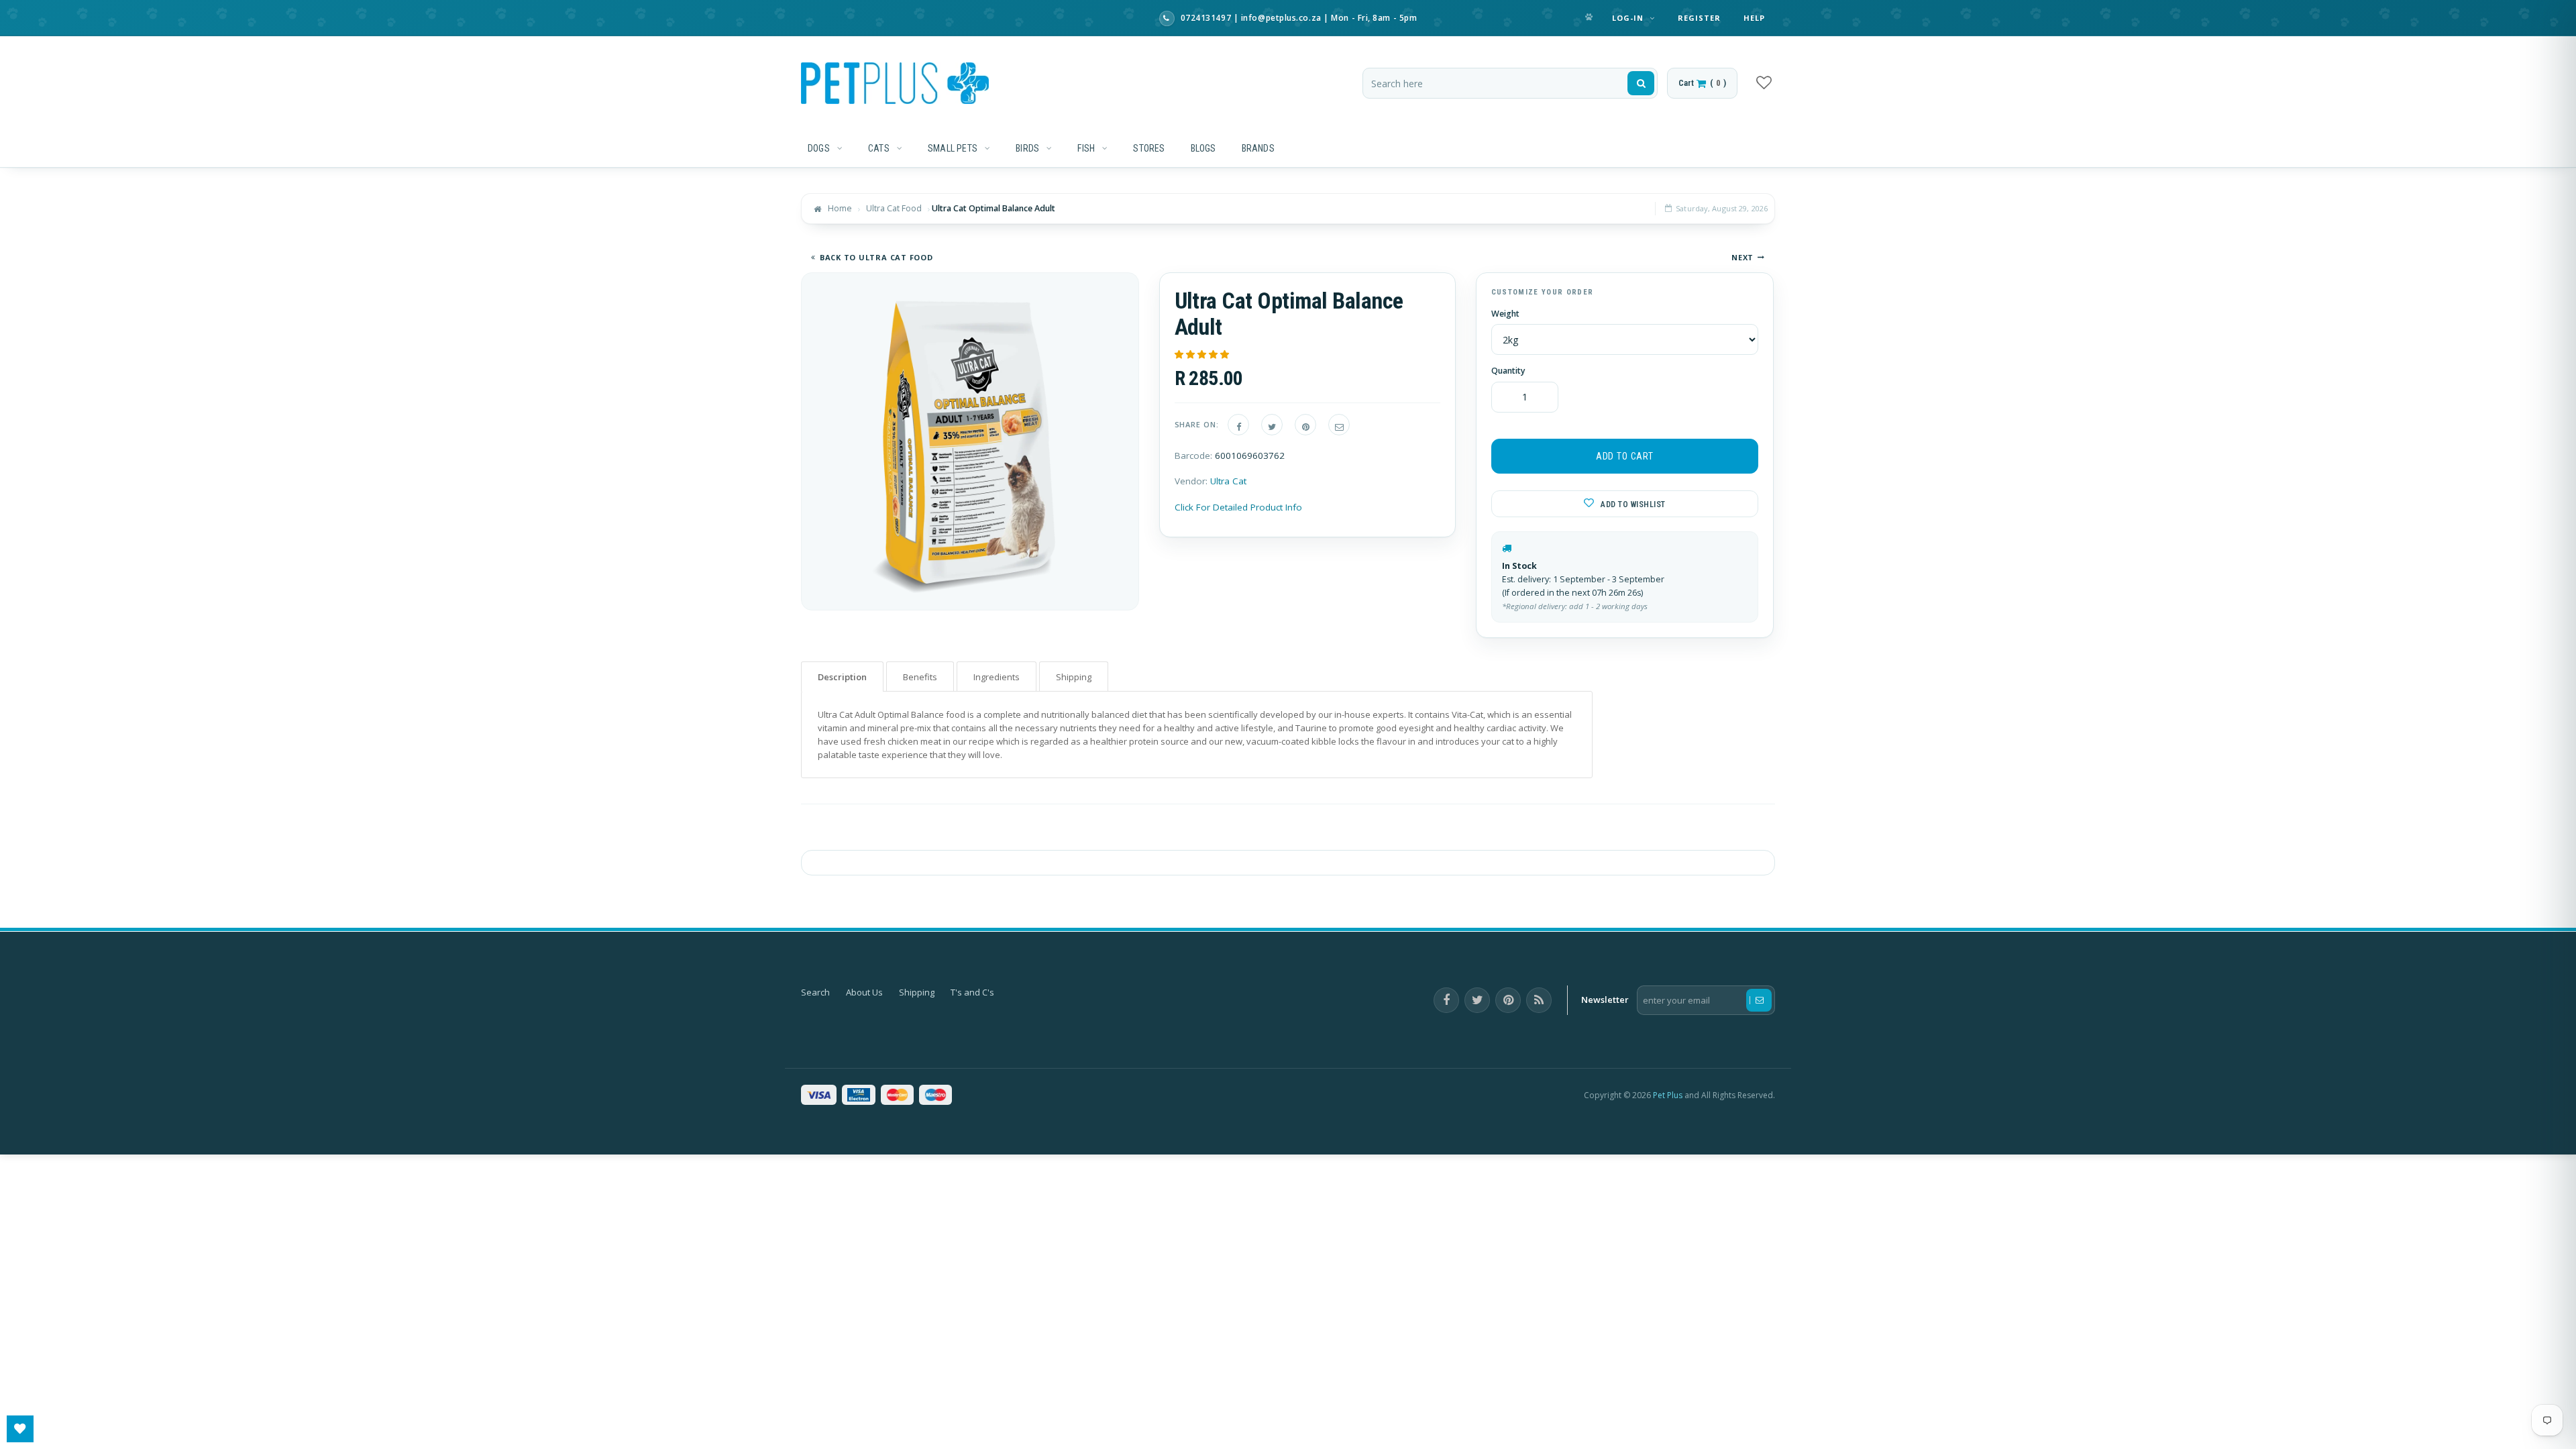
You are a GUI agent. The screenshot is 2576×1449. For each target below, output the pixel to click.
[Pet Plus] (895, 83)
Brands (1258, 148)
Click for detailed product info (1238, 507)
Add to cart (1625, 456)
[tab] (842, 677)
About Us (864, 992)
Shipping (917, 992)
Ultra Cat (1228, 481)
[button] (1203, 354)
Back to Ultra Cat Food (876, 257)
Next (1742, 257)
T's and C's (972, 992)
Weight (1505, 314)
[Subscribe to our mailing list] (1759, 1000)
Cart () (1702, 83)
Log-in (1629, 18)
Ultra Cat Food (894, 208)
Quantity (1508, 371)
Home (840, 208)
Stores (1149, 148)
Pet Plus (1668, 1095)
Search (815, 992)
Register (1700, 18)
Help (1754, 18)
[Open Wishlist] (20, 1429)
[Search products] (1641, 83)
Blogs (1203, 148)
